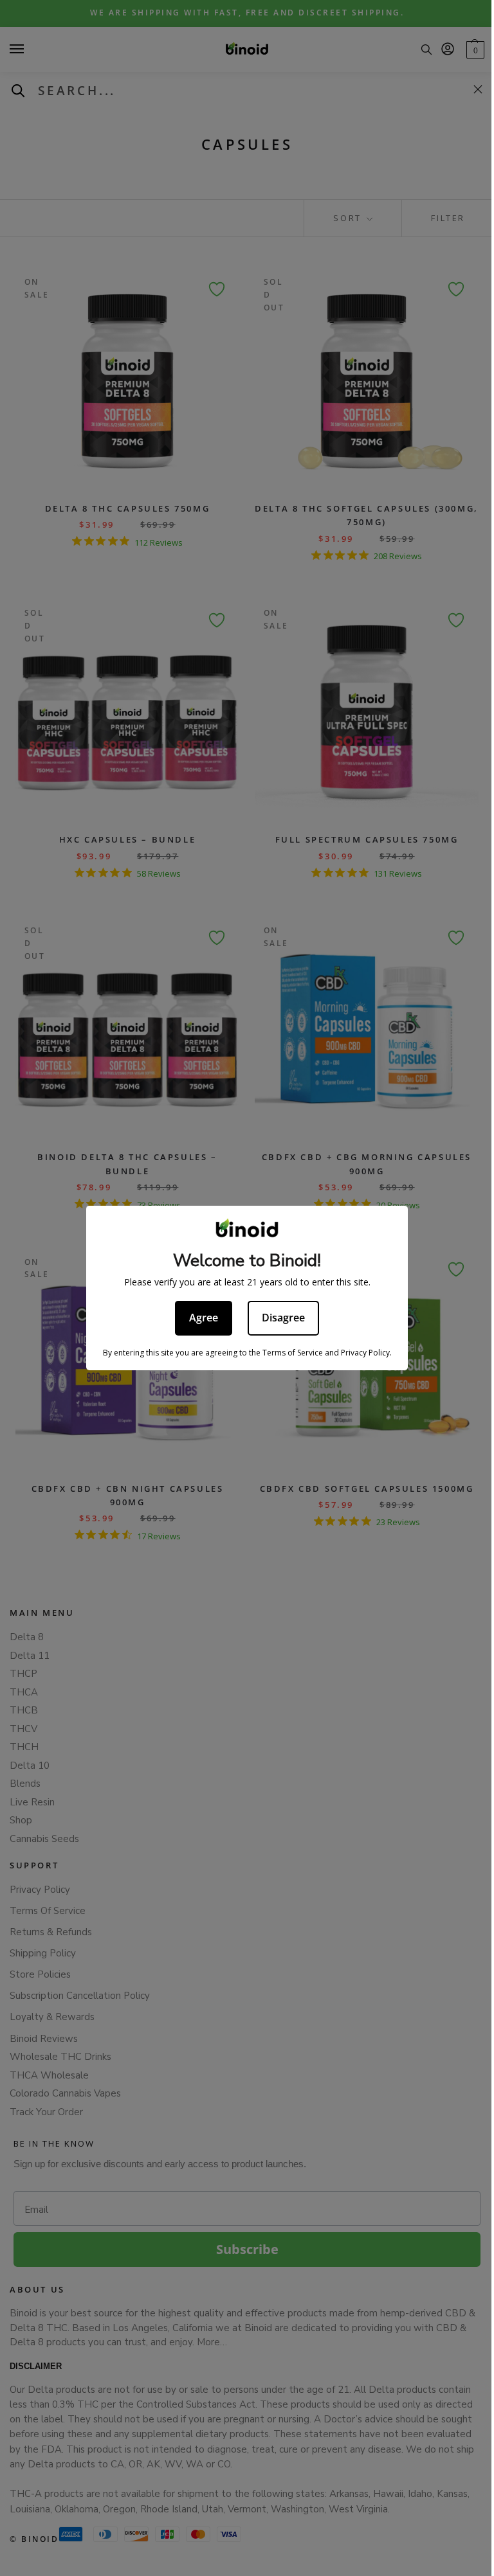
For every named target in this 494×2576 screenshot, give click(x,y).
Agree (199, 1318)
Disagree (279, 1318)
